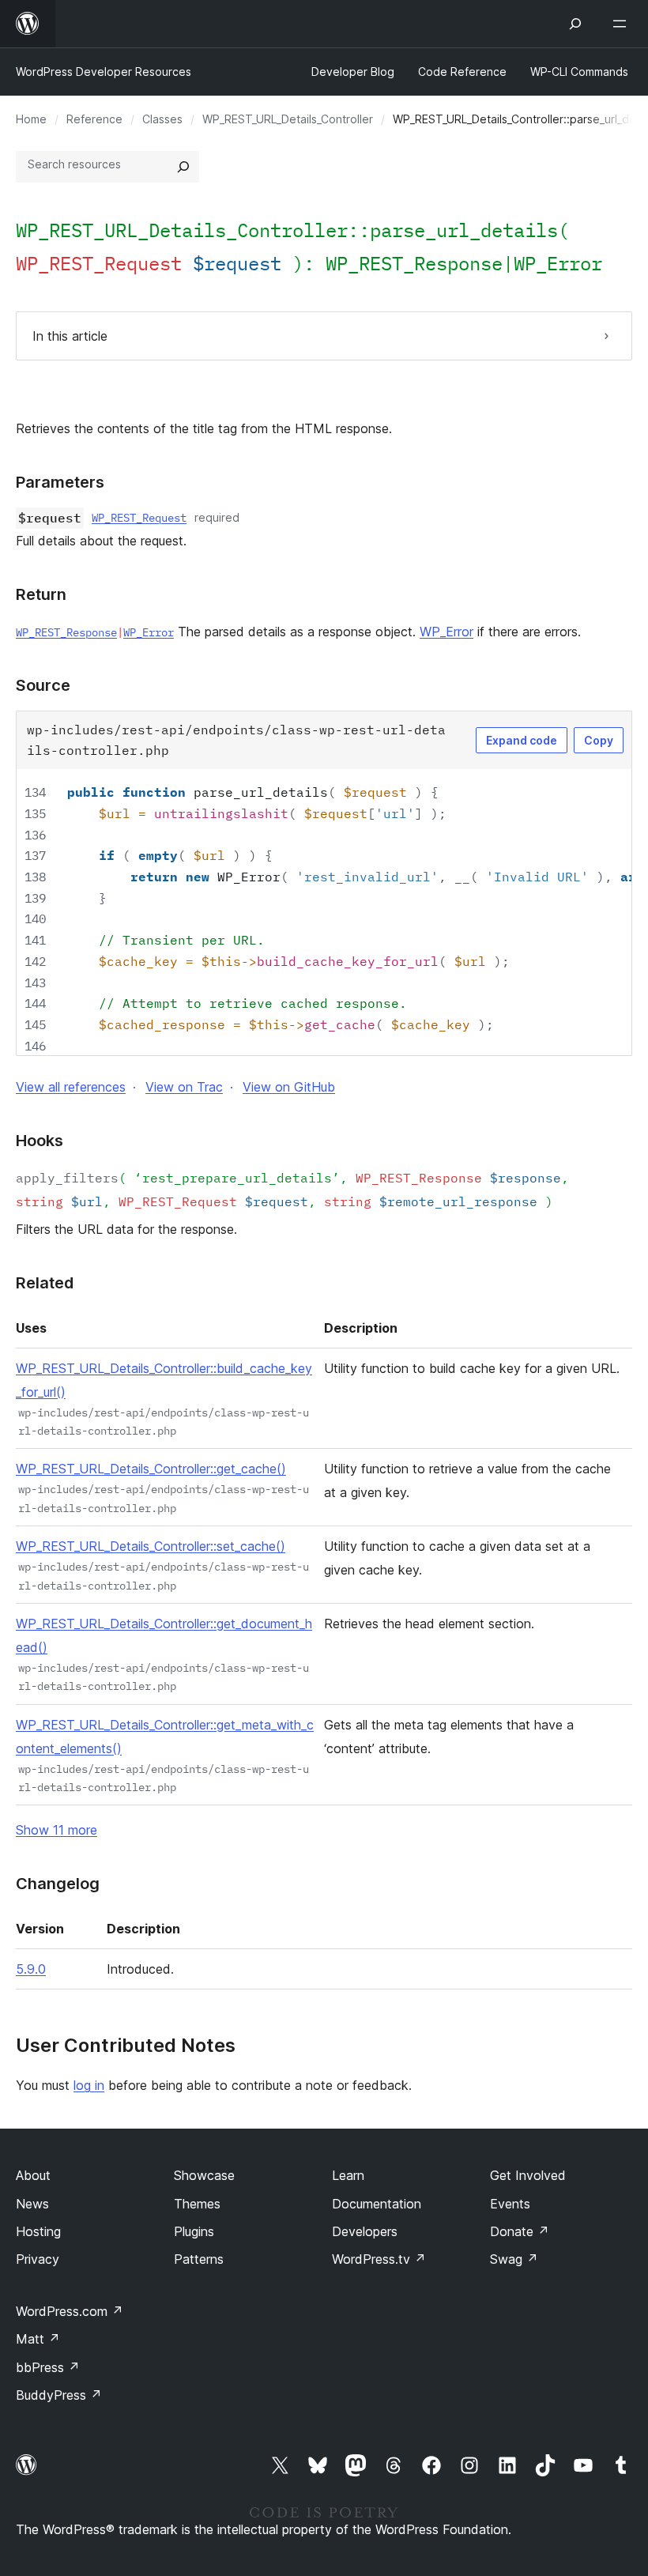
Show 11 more (57, 1830)
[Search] (183, 167)
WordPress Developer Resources (104, 72)
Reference (94, 119)
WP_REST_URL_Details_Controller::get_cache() (151, 1469)
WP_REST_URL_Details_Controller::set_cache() (151, 1546)
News (32, 2204)
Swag (514, 2259)
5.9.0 (31, 1969)
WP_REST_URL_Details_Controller (288, 119)
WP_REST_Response (414, 263)
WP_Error (558, 263)
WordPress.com (70, 2311)
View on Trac (184, 1087)
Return (41, 594)
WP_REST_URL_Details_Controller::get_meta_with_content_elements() (165, 1737)
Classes (162, 119)
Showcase (204, 2175)
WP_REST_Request (139, 518)
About (33, 2175)
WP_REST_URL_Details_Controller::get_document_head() (164, 1635)
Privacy (38, 2259)
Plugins (194, 2231)
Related (45, 1283)
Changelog (58, 1884)
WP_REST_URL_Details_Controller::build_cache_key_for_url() (164, 1380)
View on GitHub (289, 1087)
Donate (520, 2231)
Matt (38, 2339)
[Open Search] (575, 24)
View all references (71, 1087)
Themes (197, 2204)
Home (31, 119)
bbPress (48, 2367)
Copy (599, 740)
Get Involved (528, 2175)
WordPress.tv (379, 2259)
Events (510, 2204)
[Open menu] (623, 24)
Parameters (60, 482)
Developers (365, 2231)
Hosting (38, 2231)
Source (43, 685)
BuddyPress (59, 2395)
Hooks (40, 1141)
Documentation (377, 2204)
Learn (348, 2175)
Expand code (522, 740)
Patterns (199, 2259)
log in (89, 2085)
